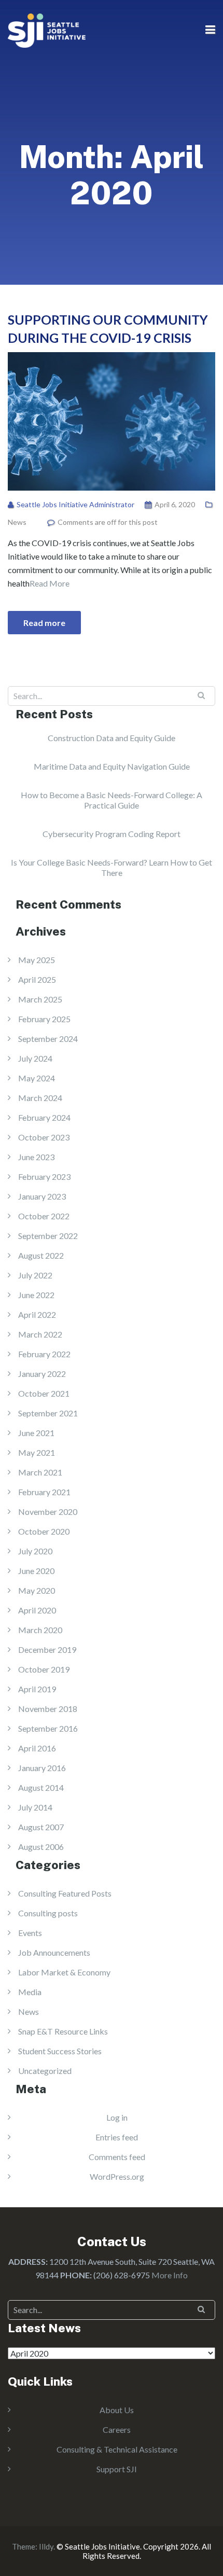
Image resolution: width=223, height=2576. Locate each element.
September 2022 (48, 1236)
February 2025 (44, 1019)
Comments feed (117, 2157)
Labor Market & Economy (64, 1972)
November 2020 (48, 1512)
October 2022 (44, 1216)
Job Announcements (54, 1952)
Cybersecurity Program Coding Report (112, 834)
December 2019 (47, 1649)
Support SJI (117, 2469)
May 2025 (37, 960)
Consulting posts (48, 1913)
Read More (50, 583)
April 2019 (37, 1689)
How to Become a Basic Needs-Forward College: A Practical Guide (112, 800)
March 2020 (40, 1630)
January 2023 (42, 1196)
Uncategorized (45, 2071)
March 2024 (40, 1098)
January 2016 (42, 1768)
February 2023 (44, 1176)
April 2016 (37, 1748)
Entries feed (117, 2137)
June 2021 (36, 1433)
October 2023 (44, 1137)
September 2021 (48, 1413)
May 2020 (37, 1590)
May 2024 (37, 1078)
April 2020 (37, 1610)
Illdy (46, 2546)
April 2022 (37, 1314)
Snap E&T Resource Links (63, 2031)
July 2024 (35, 1058)
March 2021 (40, 1472)
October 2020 (44, 1531)
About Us (117, 2410)
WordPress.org (117, 2176)
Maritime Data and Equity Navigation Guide (112, 766)
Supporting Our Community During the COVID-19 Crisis (108, 329)
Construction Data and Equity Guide (112, 738)
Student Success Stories (60, 2051)
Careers (117, 2429)
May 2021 (37, 1452)
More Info (170, 2275)
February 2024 (44, 1117)
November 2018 (48, 1709)
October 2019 (44, 1669)
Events (30, 1933)
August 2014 (41, 1787)
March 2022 (40, 1334)
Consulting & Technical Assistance (117, 2449)
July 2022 (35, 1275)
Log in (117, 2117)
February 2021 (44, 1492)
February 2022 (44, 1354)
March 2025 (40, 999)
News (17, 522)
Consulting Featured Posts (65, 1893)
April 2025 (37, 979)
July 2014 (35, 1807)
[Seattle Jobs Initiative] (47, 29)
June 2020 (36, 1571)
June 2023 (36, 1157)
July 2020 (35, 1551)
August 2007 (41, 1827)
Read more (44, 623)
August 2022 (41, 1255)
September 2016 (48, 1728)
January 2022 (42, 1374)
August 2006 (41, 1847)
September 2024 (48, 1039)
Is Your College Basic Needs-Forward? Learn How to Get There (112, 867)
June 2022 (36, 1295)
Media (30, 1992)
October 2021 (44, 1393)
